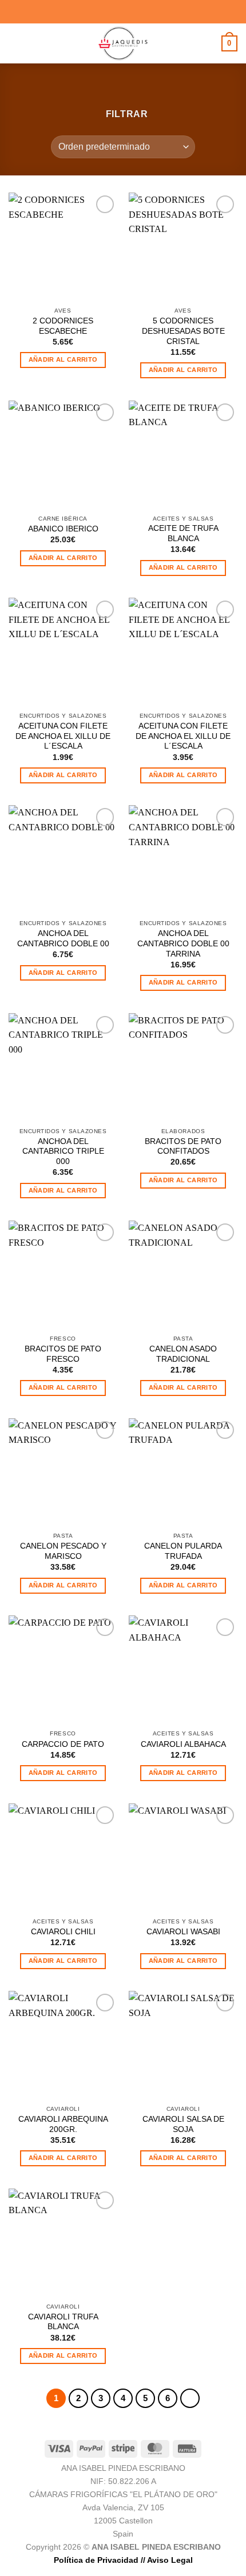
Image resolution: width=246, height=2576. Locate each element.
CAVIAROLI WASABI (183, 1932)
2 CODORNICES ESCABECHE (63, 326)
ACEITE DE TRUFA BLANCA (183, 533)
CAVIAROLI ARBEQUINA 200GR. (63, 2124)
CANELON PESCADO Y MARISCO (63, 1551)
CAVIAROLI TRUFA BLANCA (63, 2322)
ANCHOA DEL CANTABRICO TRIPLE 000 (63, 1151)
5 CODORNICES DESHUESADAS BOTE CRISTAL (183, 331)
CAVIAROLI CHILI (63, 1932)
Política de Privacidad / (98, 2560)
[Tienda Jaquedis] (123, 43)
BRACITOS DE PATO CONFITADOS (183, 1147)
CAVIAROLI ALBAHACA (183, 1744)
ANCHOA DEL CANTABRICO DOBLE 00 (63, 939)
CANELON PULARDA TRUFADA (183, 1551)
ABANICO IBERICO (63, 529)
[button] (15, 43)
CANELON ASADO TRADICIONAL (183, 1354)
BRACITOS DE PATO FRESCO (63, 1354)
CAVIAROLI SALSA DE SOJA (183, 2124)
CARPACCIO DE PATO (63, 1744)
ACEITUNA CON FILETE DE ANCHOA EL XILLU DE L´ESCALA (63, 736)
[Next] (190, 2398)
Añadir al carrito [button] (63, 359)
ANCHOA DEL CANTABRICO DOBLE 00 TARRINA (183, 943)
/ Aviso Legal (168, 2560)
